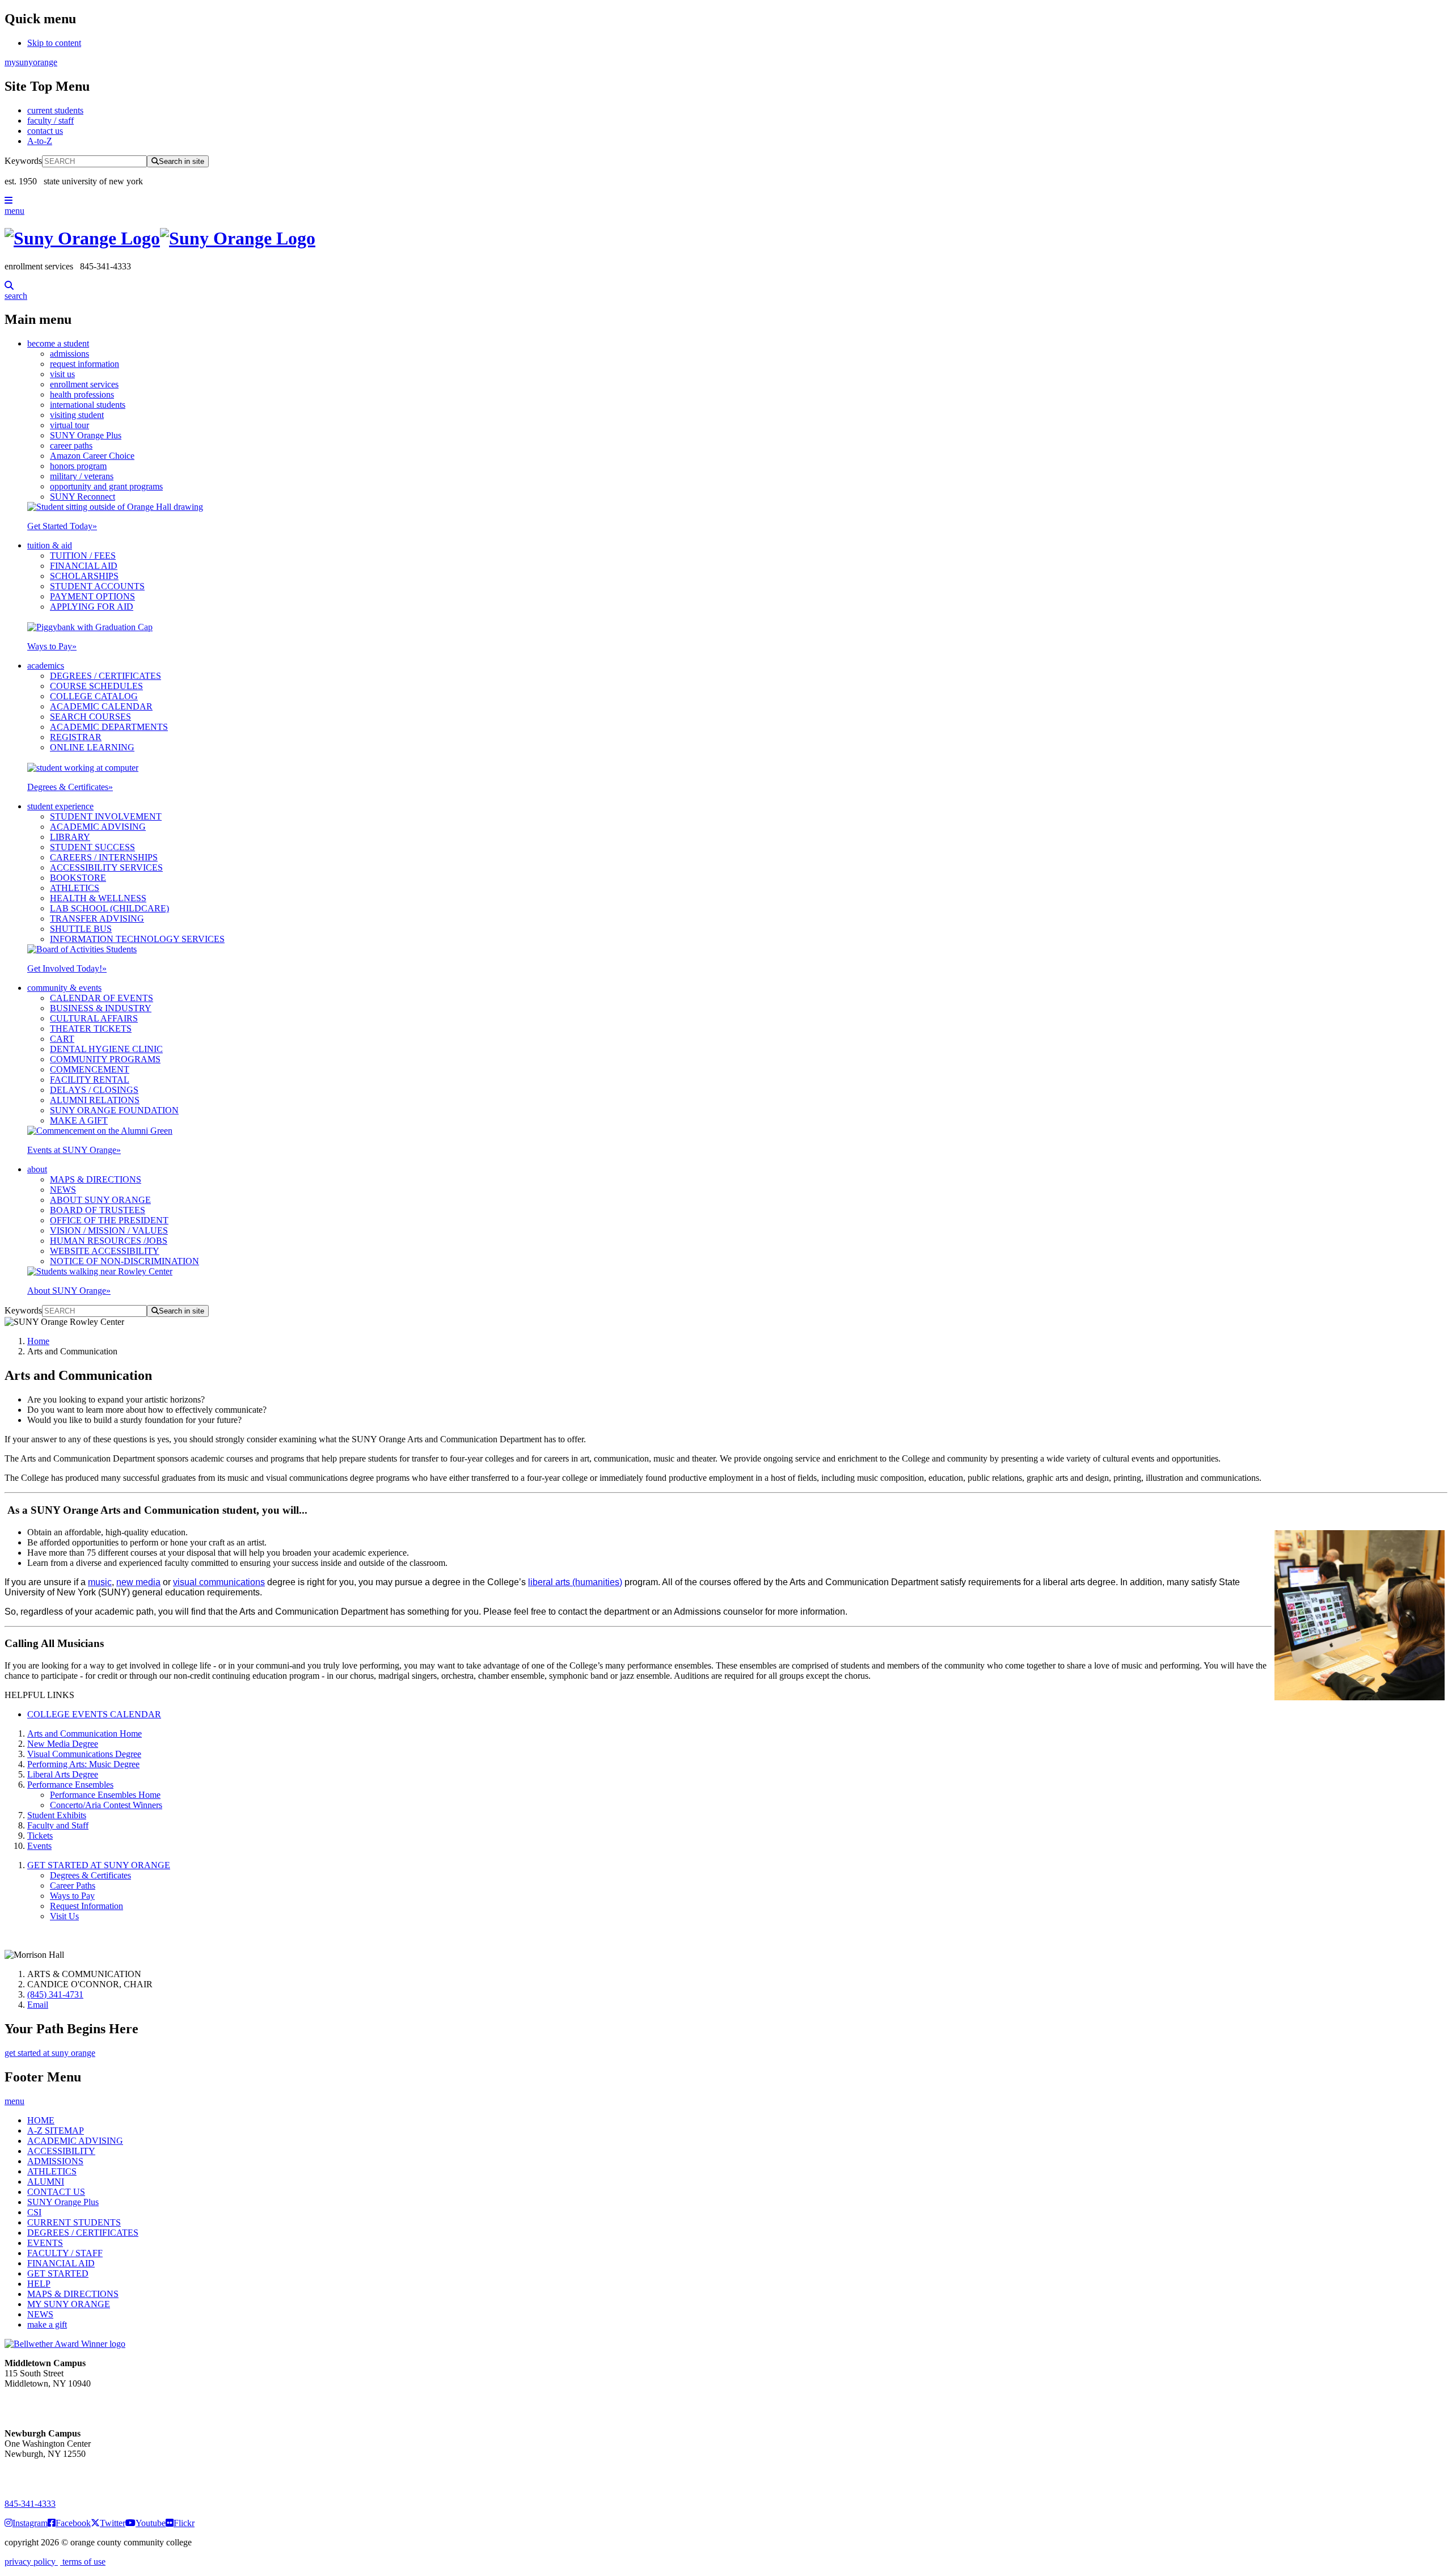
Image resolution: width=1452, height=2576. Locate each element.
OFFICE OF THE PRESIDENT (109, 1220)
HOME (41, 2120)
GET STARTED (58, 2273)
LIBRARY (70, 837)
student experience (60, 806)
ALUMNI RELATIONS (95, 1100)
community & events (64, 988)
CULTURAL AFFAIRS (94, 1018)
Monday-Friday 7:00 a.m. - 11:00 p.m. (44, 2404)
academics (46, 666)
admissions (69, 354)
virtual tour (69, 425)
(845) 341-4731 (55, 1994)
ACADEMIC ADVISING (98, 827)
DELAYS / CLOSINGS (94, 1090)
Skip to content (54, 43)
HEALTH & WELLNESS (98, 898)
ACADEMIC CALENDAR (101, 706)
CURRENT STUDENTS (74, 2222)
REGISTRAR (76, 737)
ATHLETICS (75, 888)
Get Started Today (62, 526)
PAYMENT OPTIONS (92, 596)
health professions (82, 394)
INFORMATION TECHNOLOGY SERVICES (137, 939)
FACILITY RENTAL (90, 1080)
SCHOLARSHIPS (84, 576)
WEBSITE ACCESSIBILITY (105, 1251)
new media (138, 1582)
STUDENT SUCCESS (92, 847)
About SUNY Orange (69, 1291)
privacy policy (31, 2562)
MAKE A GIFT (79, 1120)
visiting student (77, 415)
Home (38, 1341)
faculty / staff (50, 121)
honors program (78, 466)
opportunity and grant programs (106, 486)
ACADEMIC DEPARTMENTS (109, 727)
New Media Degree (63, 1744)
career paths (71, 445)
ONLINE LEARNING (92, 747)
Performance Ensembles (70, 1785)
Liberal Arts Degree (63, 1774)
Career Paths (73, 1885)
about (37, 1169)
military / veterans (82, 476)
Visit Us (64, 1916)
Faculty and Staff (58, 1825)
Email (38, 2005)
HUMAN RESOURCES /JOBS (109, 1241)
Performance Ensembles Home (105, 1795)
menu (14, 211)
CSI (34, 2212)
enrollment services (84, 384)
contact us (45, 131)
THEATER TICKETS (91, 1029)
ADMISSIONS (55, 2161)
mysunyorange (31, 62)
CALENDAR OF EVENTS (102, 998)
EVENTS (45, 2243)
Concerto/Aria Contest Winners (106, 1805)
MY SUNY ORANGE (69, 2304)
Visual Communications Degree (84, 1754)
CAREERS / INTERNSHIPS (104, 857)
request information (85, 364)
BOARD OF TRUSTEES (98, 1210)
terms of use (83, 2562)
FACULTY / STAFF (65, 2253)
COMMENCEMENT (90, 1069)
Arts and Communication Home (85, 1733)
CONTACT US (56, 2192)
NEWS (63, 1190)
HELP (39, 2284)
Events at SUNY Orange (74, 1150)
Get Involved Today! (67, 968)
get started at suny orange (50, 2053)
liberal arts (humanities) (575, 1582)
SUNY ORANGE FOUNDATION (114, 1110)
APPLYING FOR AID (92, 607)
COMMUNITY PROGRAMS (105, 1059)
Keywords (23, 161)
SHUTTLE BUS (81, 929)
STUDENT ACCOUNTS (97, 586)
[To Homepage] (726, 238)
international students (88, 405)
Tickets (40, 1836)
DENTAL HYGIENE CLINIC (106, 1049)
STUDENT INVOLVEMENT (106, 816)
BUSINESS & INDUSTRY (101, 1008)
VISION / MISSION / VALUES (109, 1230)
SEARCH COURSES (90, 717)
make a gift (47, 2324)
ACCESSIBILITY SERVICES (106, 867)
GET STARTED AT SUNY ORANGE (99, 1865)
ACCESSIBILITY (61, 2151)
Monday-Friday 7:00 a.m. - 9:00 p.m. (42, 2474)
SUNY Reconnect (83, 497)
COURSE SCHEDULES (96, 686)
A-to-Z (40, 141)
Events (39, 1846)
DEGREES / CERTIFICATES (105, 676)
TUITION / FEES (83, 556)
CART (62, 1039)
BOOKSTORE (78, 878)
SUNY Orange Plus (86, 435)
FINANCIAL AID (84, 566)
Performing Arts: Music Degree (83, 1764)
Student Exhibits (57, 1815)
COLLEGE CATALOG (94, 696)
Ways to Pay (52, 646)
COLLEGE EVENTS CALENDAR (94, 1714)
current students (55, 110)
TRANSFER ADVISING (97, 919)
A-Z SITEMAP (56, 2131)
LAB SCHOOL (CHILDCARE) (109, 908)
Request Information (86, 1906)
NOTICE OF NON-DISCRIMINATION (124, 1261)
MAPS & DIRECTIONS (96, 1179)
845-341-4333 (30, 2504)
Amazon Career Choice (92, 456)
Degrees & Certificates (70, 787)
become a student (58, 343)
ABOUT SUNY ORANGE (100, 1200)
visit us (62, 374)
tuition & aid (50, 545)
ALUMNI (46, 2182)
